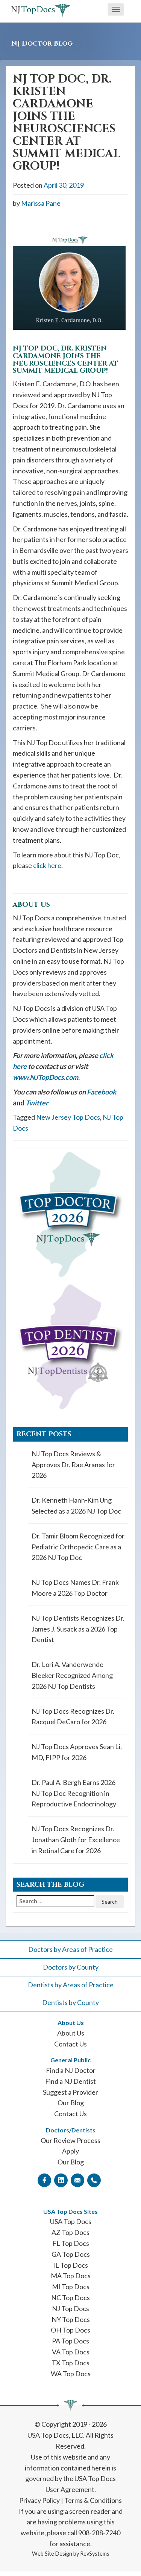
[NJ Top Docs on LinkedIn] (61, 2180)
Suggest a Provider (70, 2092)
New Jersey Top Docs (68, 1117)
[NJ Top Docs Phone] (94, 2180)
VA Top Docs (71, 2352)
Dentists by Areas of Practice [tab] (71, 1985)
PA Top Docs (70, 2341)
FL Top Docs (71, 2243)
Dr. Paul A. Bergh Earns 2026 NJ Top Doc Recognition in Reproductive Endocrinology (74, 1793)
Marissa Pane (41, 203)
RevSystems (95, 2554)
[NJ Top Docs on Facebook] (44, 2180)
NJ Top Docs (70, 2308)
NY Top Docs (71, 2319)
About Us (71, 2033)
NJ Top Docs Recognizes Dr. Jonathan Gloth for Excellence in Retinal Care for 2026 (76, 1840)
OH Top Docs (70, 2330)
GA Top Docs (71, 2254)
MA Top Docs (71, 2276)
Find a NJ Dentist (70, 2081)
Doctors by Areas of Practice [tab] (70, 1949)
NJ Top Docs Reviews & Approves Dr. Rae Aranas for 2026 (73, 1465)
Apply (70, 2151)
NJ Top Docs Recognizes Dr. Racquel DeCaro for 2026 (73, 1717)
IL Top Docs (70, 2265)
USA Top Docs (71, 2221)
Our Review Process (70, 2140)
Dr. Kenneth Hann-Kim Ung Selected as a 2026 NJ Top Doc (76, 1505)
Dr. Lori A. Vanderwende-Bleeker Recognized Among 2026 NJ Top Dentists (72, 1675)
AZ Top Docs (70, 2232)
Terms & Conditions (93, 2500)
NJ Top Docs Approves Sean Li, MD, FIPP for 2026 (77, 1752)
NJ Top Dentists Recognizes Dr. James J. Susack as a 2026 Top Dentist (78, 1629)
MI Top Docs (71, 2287)
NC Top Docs (70, 2297)
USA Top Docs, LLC (55, 2435)
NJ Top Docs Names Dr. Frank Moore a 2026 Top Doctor (75, 1588)
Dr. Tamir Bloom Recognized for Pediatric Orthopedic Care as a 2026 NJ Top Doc (78, 1547)
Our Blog (71, 2103)
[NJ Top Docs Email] (77, 2180)
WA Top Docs (71, 2374)
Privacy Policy (39, 2500)
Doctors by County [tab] (71, 1967)
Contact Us (70, 2044)
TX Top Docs (70, 2363)
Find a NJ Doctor (71, 2070)
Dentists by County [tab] (70, 2002)
